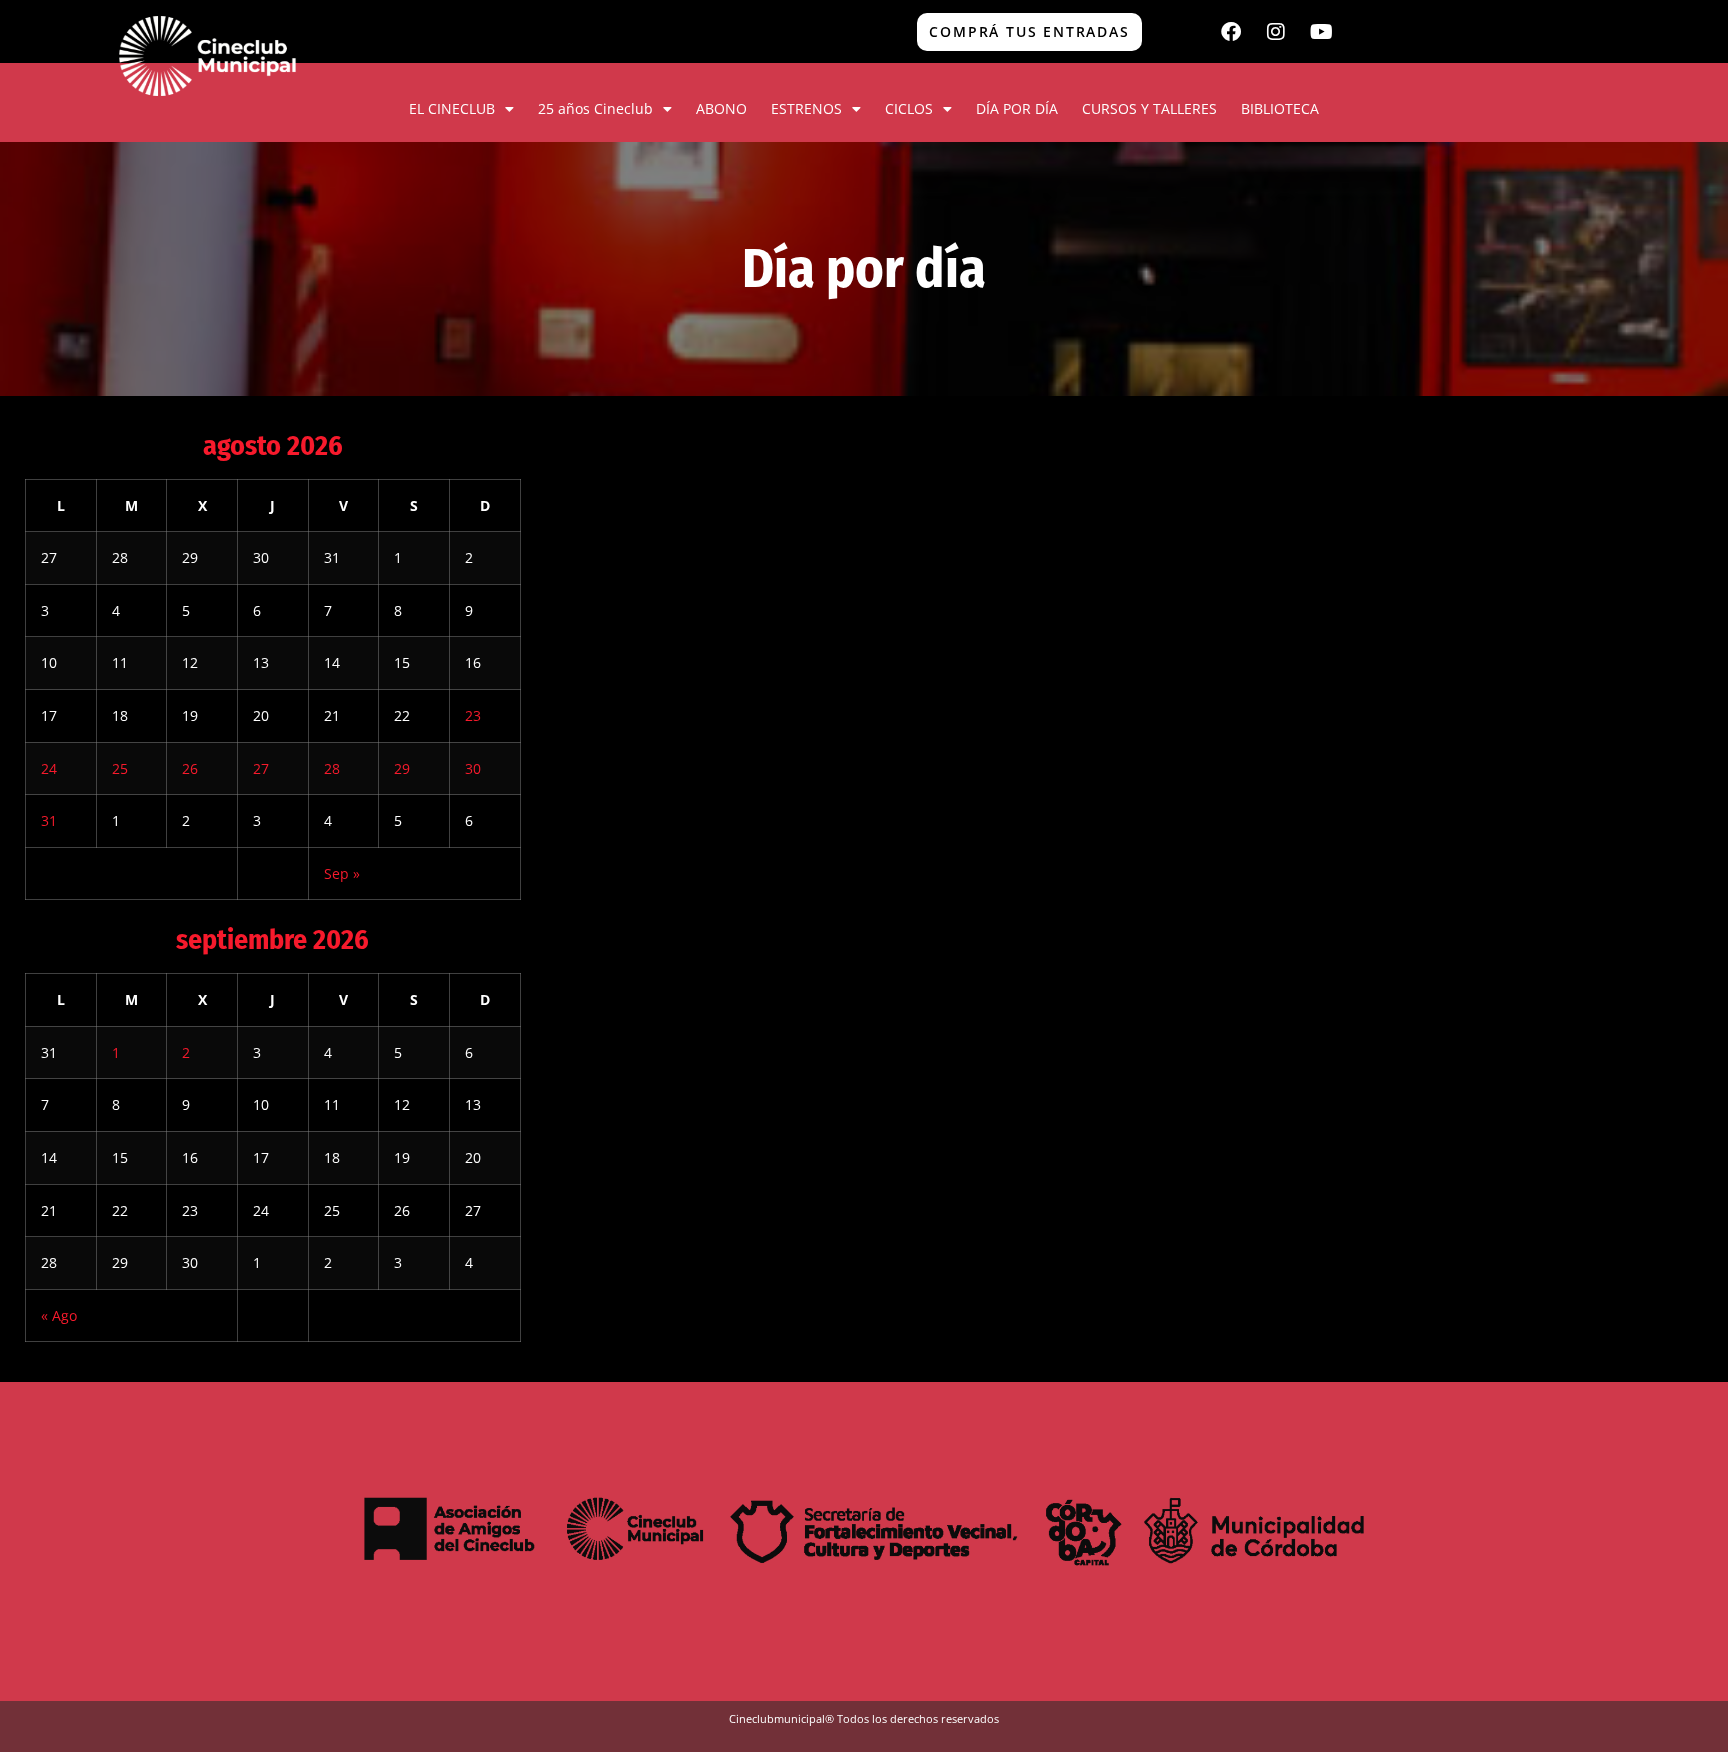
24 (49, 768)
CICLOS (909, 108)
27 (261, 768)
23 (473, 715)
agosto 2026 (273, 445)
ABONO (721, 108)
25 (120, 768)
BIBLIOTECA (1280, 108)
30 (473, 768)
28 (332, 768)
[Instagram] (1276, 32)
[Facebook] (1231, 32)
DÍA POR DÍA (1017, 108)
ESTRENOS (806, 108)
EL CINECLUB (452, 108)
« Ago (59, 1315)
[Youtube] (1321, 32)
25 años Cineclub (595, 108)
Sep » (342, 873)
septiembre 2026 (272, 939)
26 (190, 768)
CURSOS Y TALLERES (1149, 108)
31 (49, 820)
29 (402, 768)
